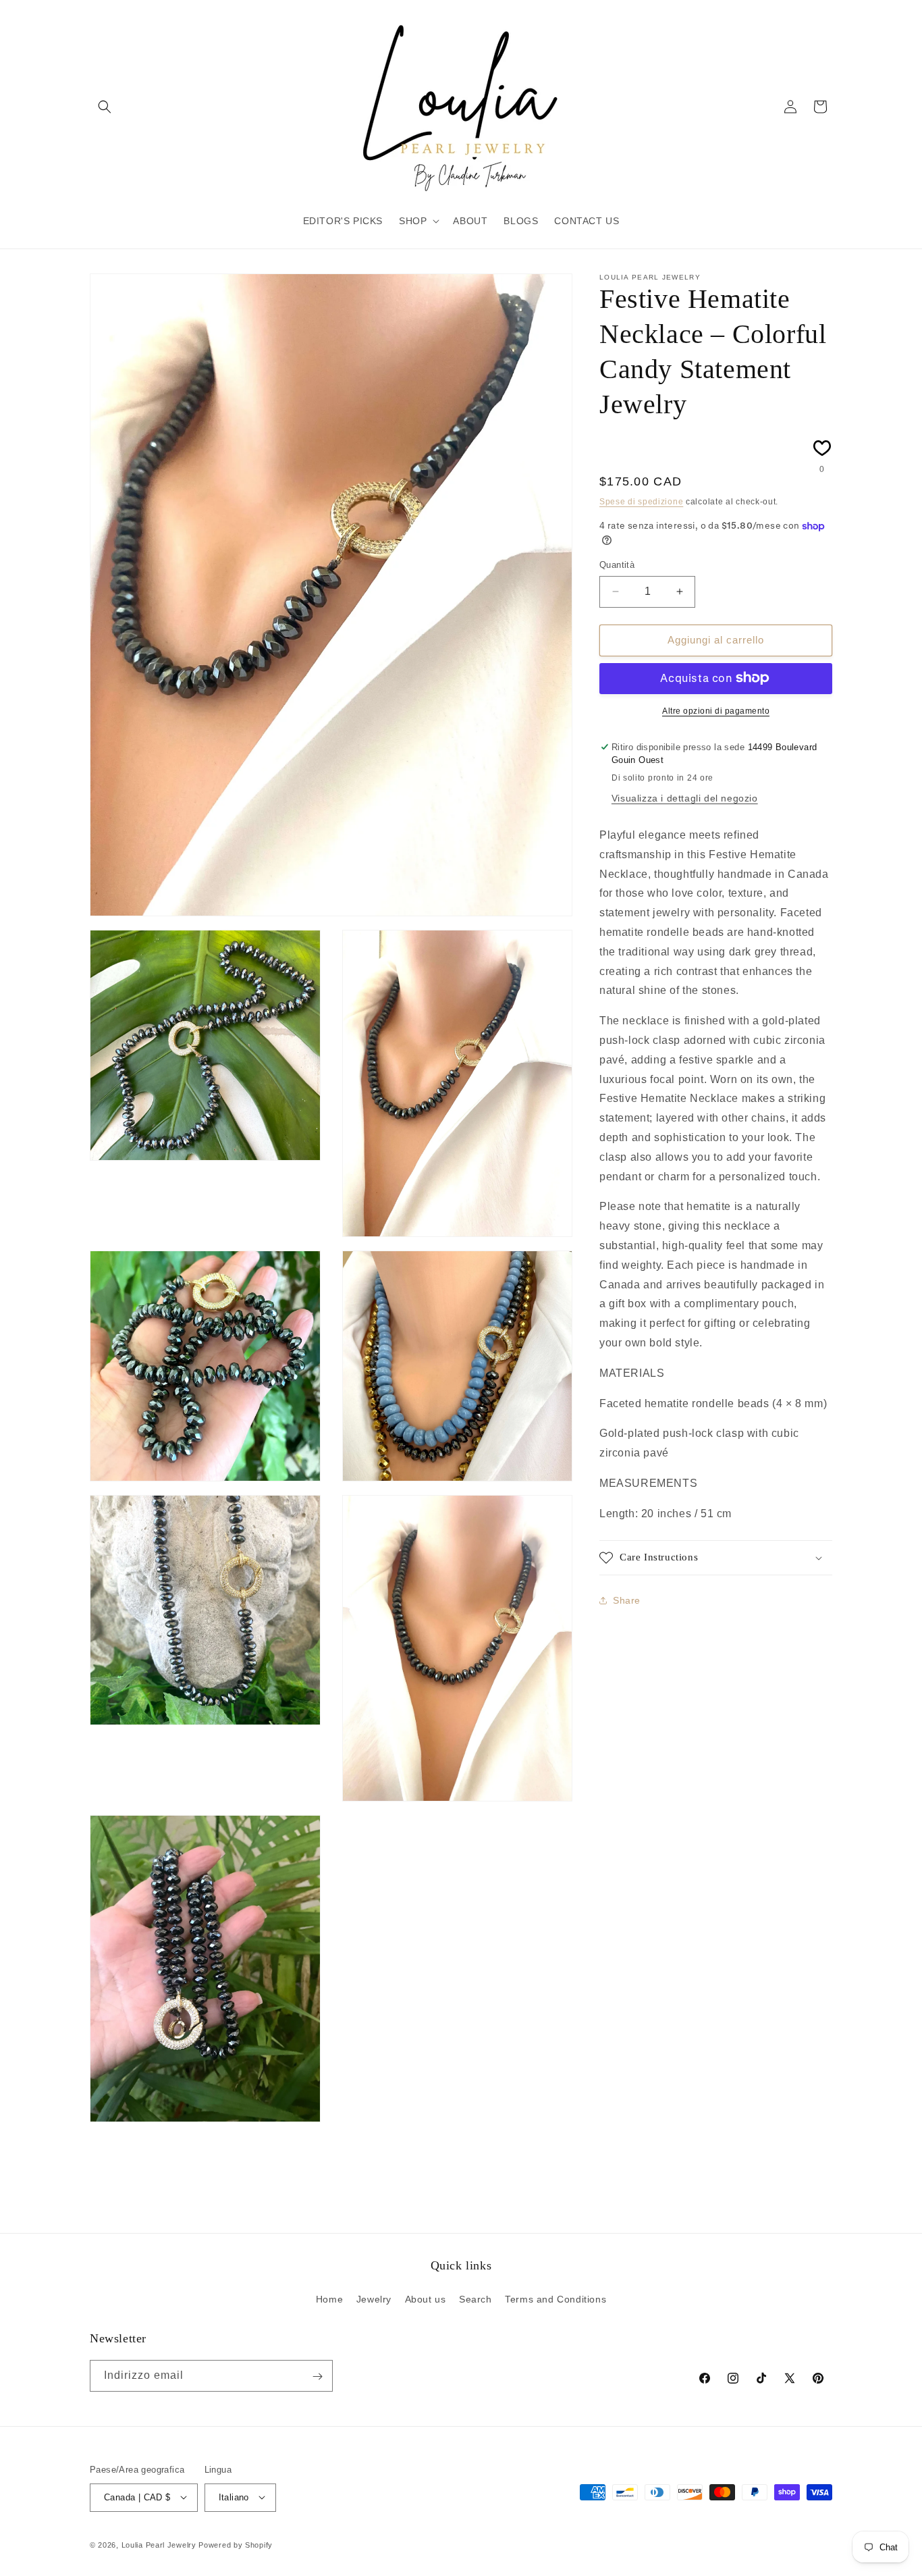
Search (476, 2298)
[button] (105, 107)
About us (426, 2298)
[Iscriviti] (317, 2376)
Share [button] (627, 1600)
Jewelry (374, 2298)
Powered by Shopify (236, 2544)
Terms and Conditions (555, 2298)
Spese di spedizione (641, 501)
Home (329, 2298)
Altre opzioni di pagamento (716, 710)
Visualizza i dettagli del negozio (685, 797)
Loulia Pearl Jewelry (159, 2544)
